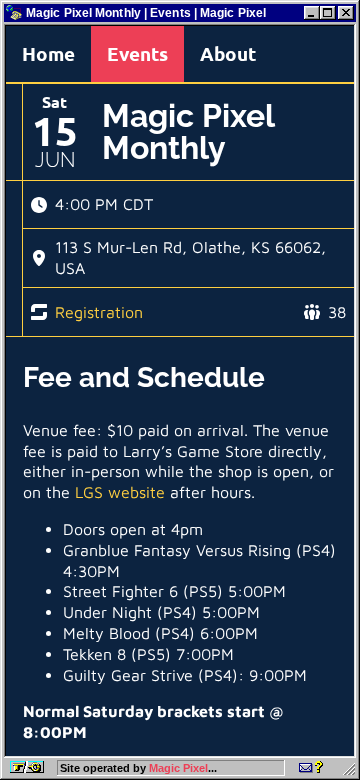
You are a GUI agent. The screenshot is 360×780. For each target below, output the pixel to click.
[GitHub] (311, 768)
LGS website (120, 492)
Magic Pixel (178, 768)
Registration (99, 312)
